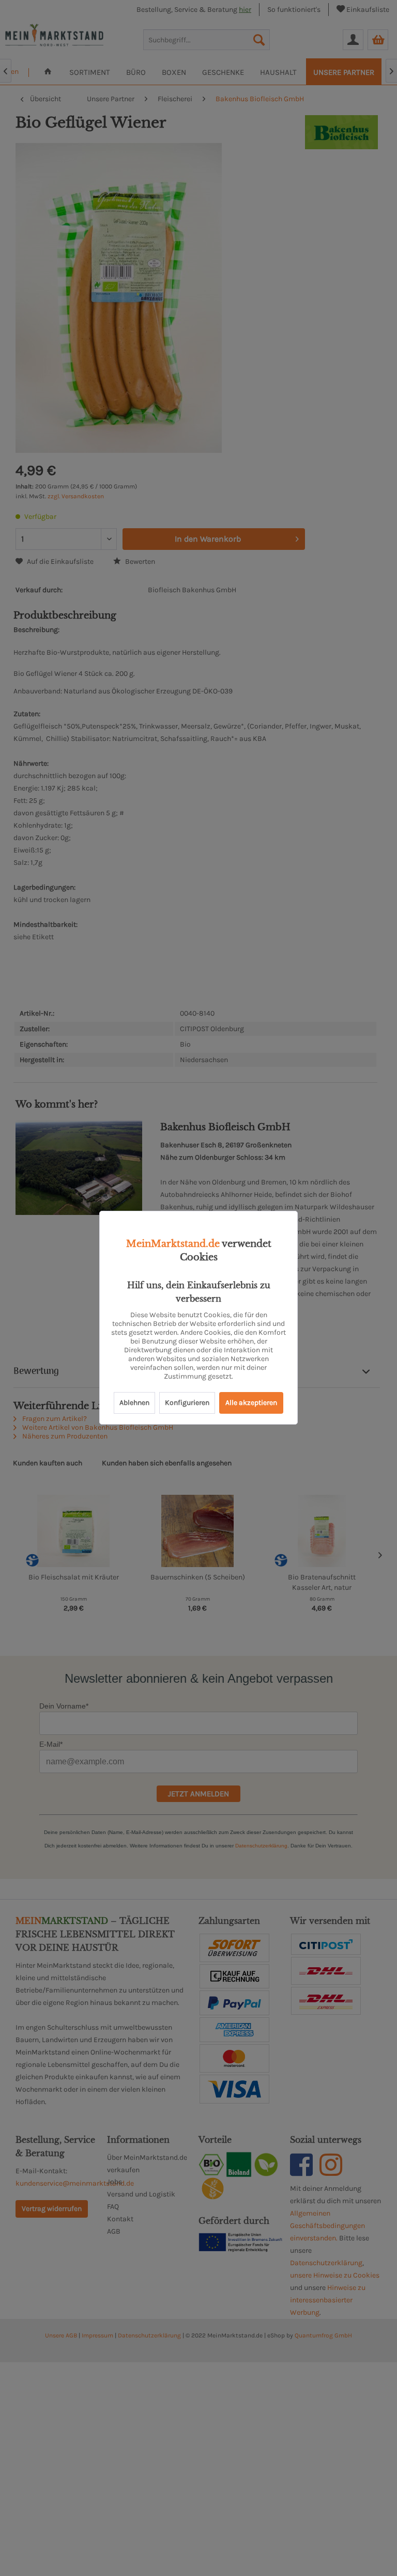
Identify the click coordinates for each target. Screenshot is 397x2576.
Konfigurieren (187, 1403)
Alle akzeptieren (251, 1403)
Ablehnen (134, 1403)
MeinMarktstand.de (173, 1244)
